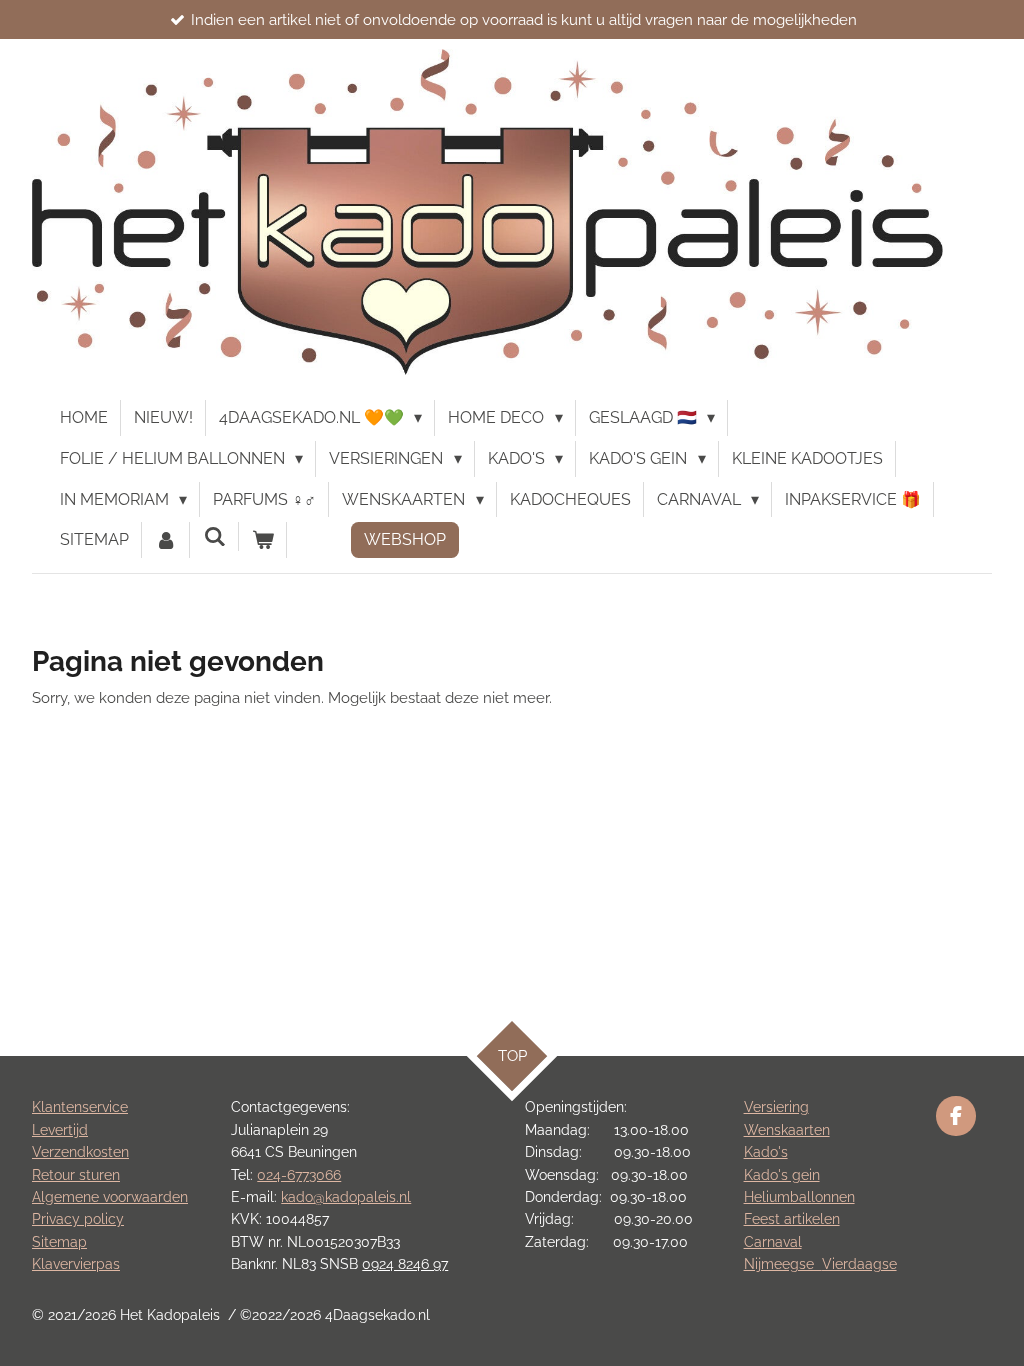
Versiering (776, 1107)
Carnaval (773, 1242)
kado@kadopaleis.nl (346, 1197)
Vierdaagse (859, 1264)
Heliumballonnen (799, 1197)
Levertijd (60, 1130)
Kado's (766, 1152)
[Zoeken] (214, 536)
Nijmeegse (783, 1264)
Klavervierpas (76, 1264)
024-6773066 (299, 1175)
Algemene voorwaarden (110, 1197)
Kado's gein (782, 1175)
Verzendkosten (80, 1152)
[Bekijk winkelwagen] (263, 540)
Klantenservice (80, 1107)
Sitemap (59, 1242)
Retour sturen (76, 1175)
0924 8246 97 (405, 1264)
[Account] (166, 540)
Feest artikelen (792, 1219)
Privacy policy (78, 1219)
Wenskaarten (787, 1130)
